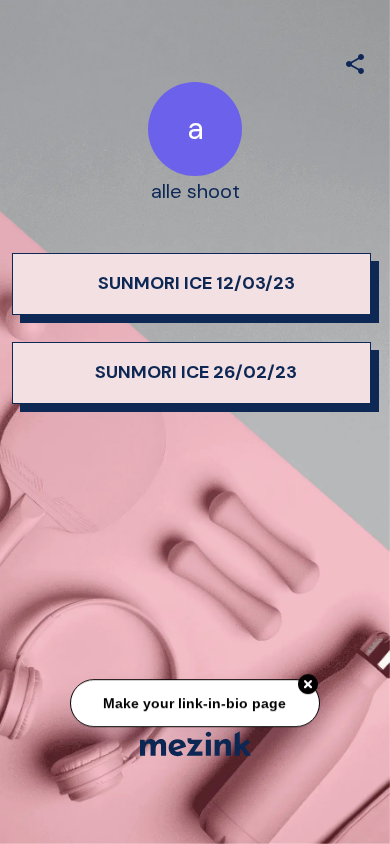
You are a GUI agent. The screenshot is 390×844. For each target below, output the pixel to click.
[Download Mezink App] (195, 743)
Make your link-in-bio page (195, 703)
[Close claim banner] (308, 685)
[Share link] (355, 61)
